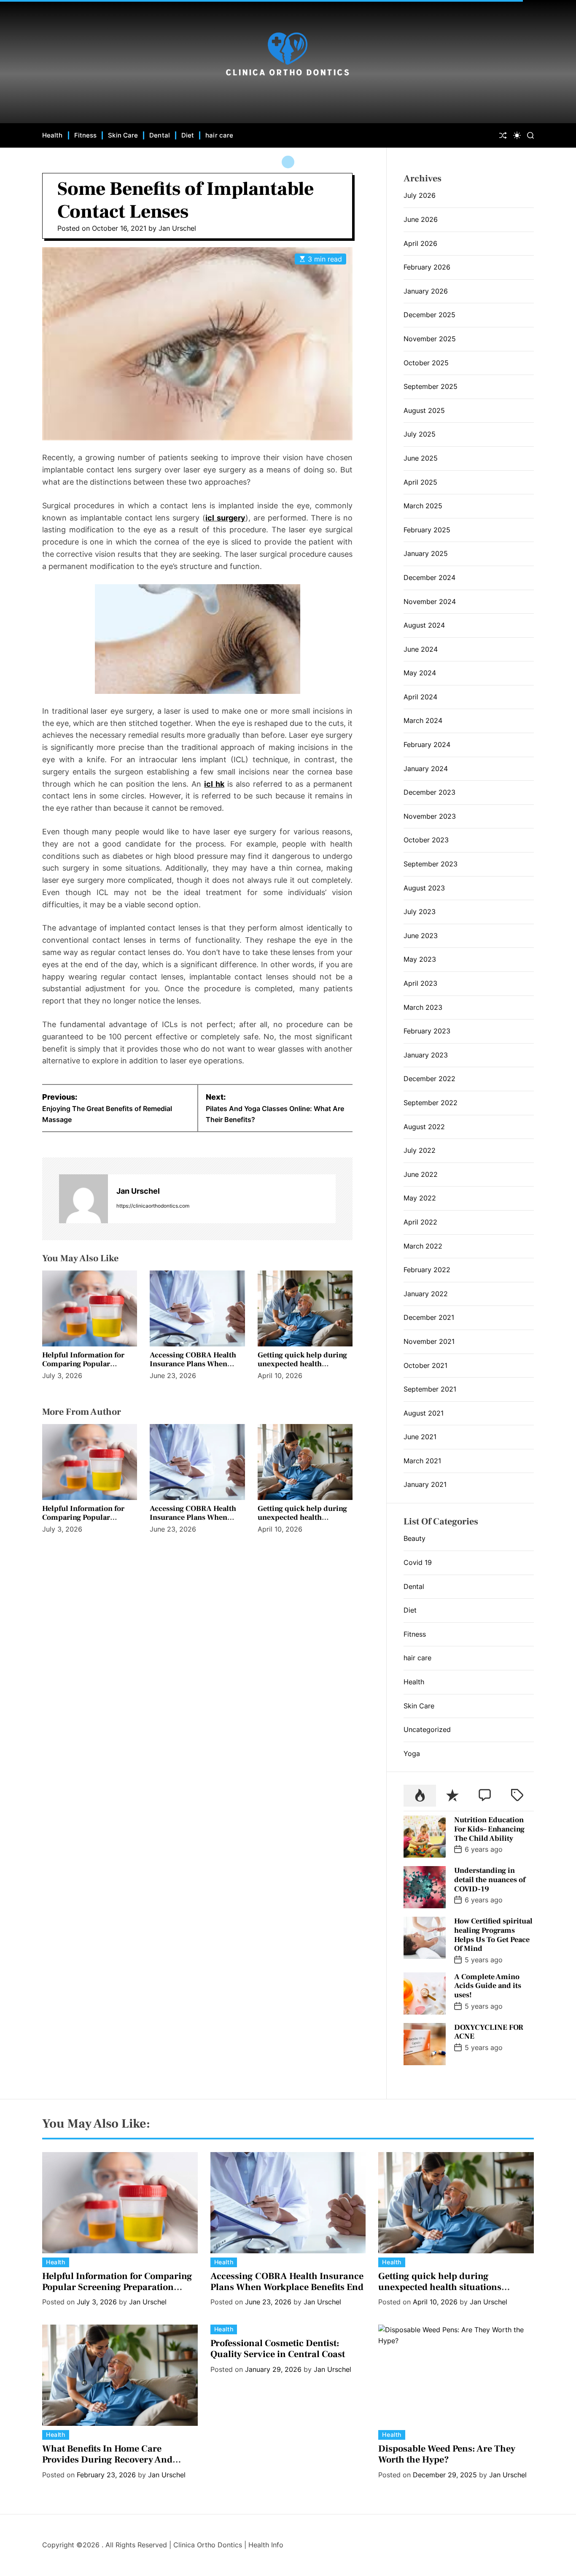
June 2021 (420, 1437)
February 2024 (427, 744)
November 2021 (429, 1341)
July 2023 (420, 912)
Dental (160, 135)
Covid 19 (418, 1562)
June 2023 (421, 936)
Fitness (86, 135)
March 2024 (423, 720)
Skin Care (123, 135)
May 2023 (420, 959)
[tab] (420, 1796)
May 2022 (420, 1198)
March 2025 (423, 506)
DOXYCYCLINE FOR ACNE (489, 2032)
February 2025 (427, 530)
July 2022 (420, 1150)
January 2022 (426, 1294)
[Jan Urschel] (83, 1199)
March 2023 (423, 1007)
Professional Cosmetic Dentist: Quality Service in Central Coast (278, 2349)
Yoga (412, 1753)
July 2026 (420, 195)
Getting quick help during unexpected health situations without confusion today (302, 1369)
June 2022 (421, 1174)
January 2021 (425, 1484)
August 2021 (424, 1413)
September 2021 (430, 1389)
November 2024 (430, 602)
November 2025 (430, 339)
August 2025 (424, 410)
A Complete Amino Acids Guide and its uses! (488, 1986)
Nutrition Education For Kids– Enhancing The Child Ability (489, 1829)
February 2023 (427, 1031)
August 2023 (424, 888)
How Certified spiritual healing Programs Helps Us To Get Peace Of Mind (493, 1935)
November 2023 (430, 816)
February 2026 (427, 267)
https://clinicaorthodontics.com (153, 1206)
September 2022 (431, 1103)
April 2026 (420, 243)
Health (52, 135)
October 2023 (426, 840)
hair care (219, 135)
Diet (188, 135)
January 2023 (426, 1055)
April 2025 (420, 482)
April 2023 (420, 983)
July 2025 (420, 434)
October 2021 (425, 1365)
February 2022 (427, 1270)
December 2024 (429, 577)
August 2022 (424, 1127)
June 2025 (421, 458)
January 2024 (426, 769)
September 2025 (431, 386)
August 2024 (424, 625)
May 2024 (420, 673)
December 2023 (429, 792)
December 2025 (429, 315)
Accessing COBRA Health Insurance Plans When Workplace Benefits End (193, 1364)
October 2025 (426, 363)
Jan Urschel (177, 228)
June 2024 (421, 649)
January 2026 (426, 291)
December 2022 (429, 1079)
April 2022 (420, 1222)
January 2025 (426, 553)
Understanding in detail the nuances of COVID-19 (490, 1880)
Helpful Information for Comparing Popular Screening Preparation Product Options (83, 1369)
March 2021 (422, 1461)
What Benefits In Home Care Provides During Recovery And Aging (107, 2460)
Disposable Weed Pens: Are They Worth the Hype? (447, 2454)
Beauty (415, 1538)
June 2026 (421, 219)
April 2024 (420, 697)
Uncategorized (427, 1729)
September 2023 (431, 864)
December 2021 (429, 1317)
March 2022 (423, 1246)
